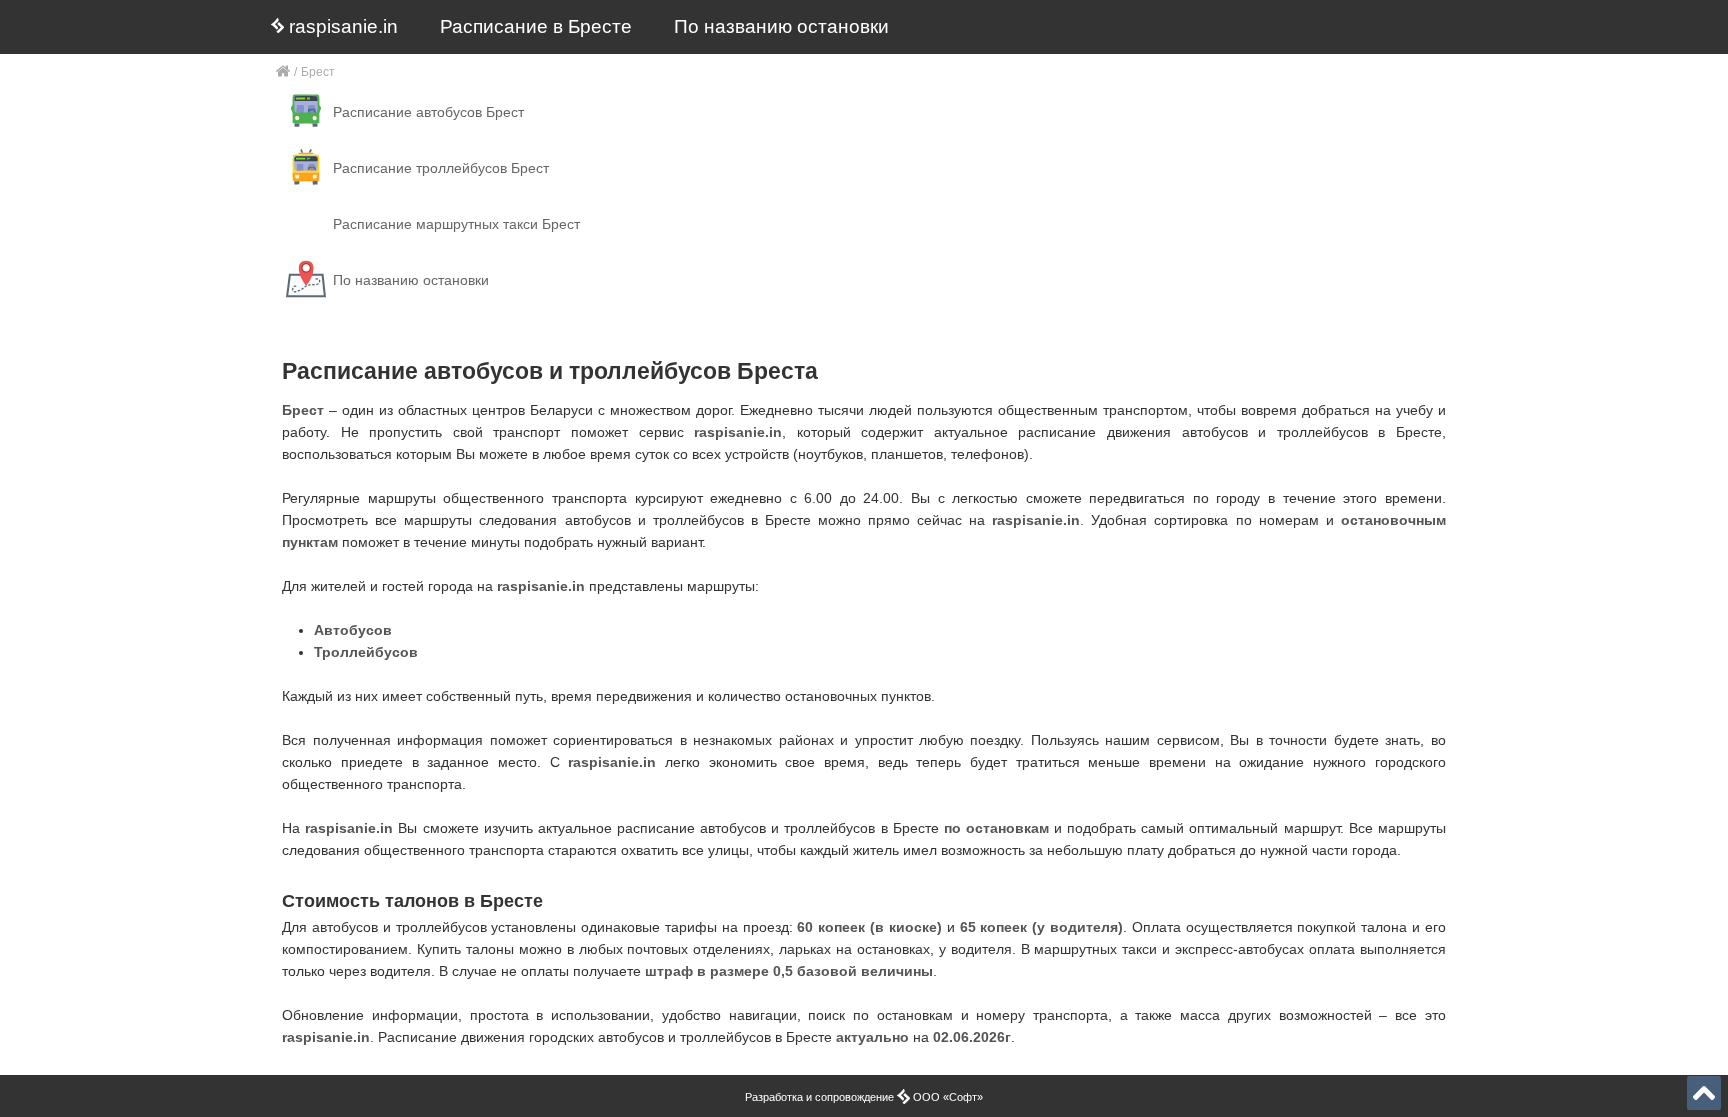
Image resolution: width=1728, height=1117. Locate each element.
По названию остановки (781, 26)
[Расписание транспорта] (283, 72)
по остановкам (996, 828)
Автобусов (353, 630)
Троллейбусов (366, 652)
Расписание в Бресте (536, 26)
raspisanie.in (341, 26)
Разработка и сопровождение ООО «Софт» (864, 1097)
